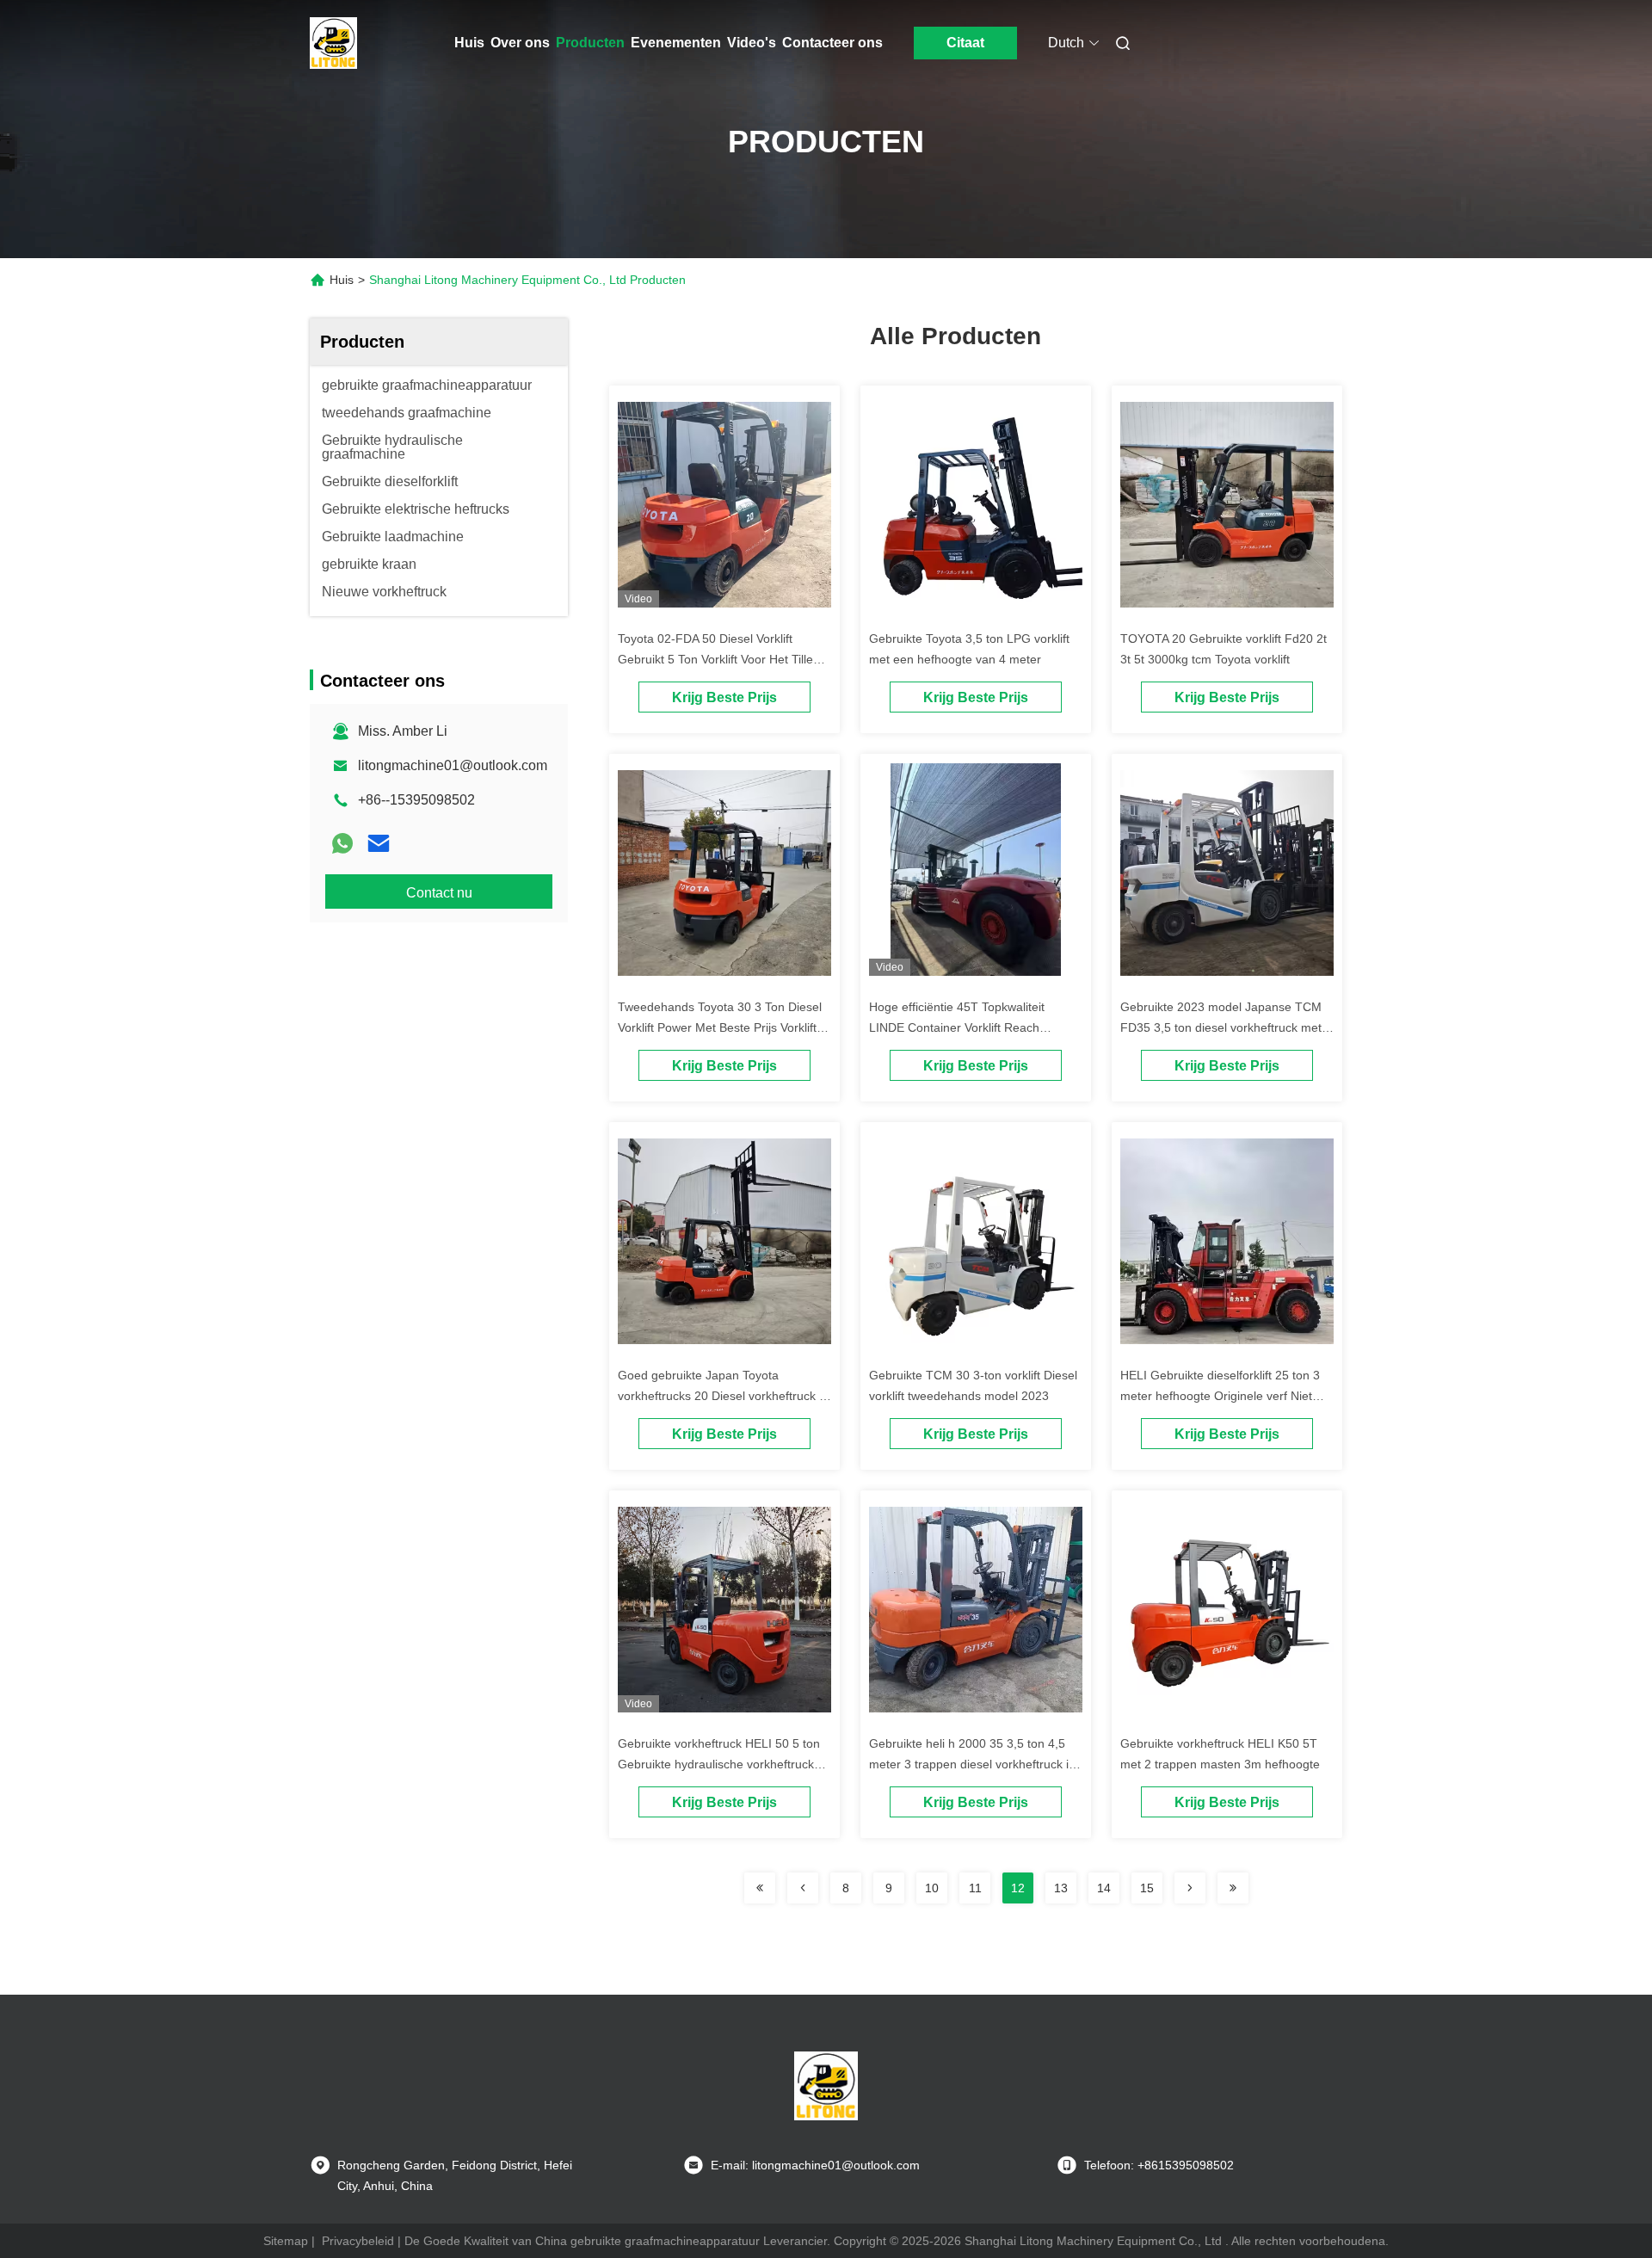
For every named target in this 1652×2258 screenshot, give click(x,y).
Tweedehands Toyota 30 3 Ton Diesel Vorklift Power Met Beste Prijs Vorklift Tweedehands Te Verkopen (720, 1027)
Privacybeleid (358, 2241)
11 (975, 1888)
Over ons (520, 43)
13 (1061, 1888)
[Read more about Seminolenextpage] (760, 1888)
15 (1147, 1888)
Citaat (965, 43)
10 (932, 1888)
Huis (469, 43)
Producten (590, 43)
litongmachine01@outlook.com (453, 765)
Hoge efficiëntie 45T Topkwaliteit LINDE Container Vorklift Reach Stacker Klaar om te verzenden (957, 1027)
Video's (752, 43)
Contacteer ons (832, 43)
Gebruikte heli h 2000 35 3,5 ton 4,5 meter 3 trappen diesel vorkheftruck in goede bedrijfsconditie (972, 1764)
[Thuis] (334, 43)
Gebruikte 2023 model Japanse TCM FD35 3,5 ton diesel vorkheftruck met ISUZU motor (1221, 1027)
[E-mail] (379, 843)
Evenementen (676, 43)
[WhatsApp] (342, 843)
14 (1104, 1888)
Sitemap (286, 2241)
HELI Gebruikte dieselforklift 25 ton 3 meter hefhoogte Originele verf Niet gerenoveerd (1220, 1396)
